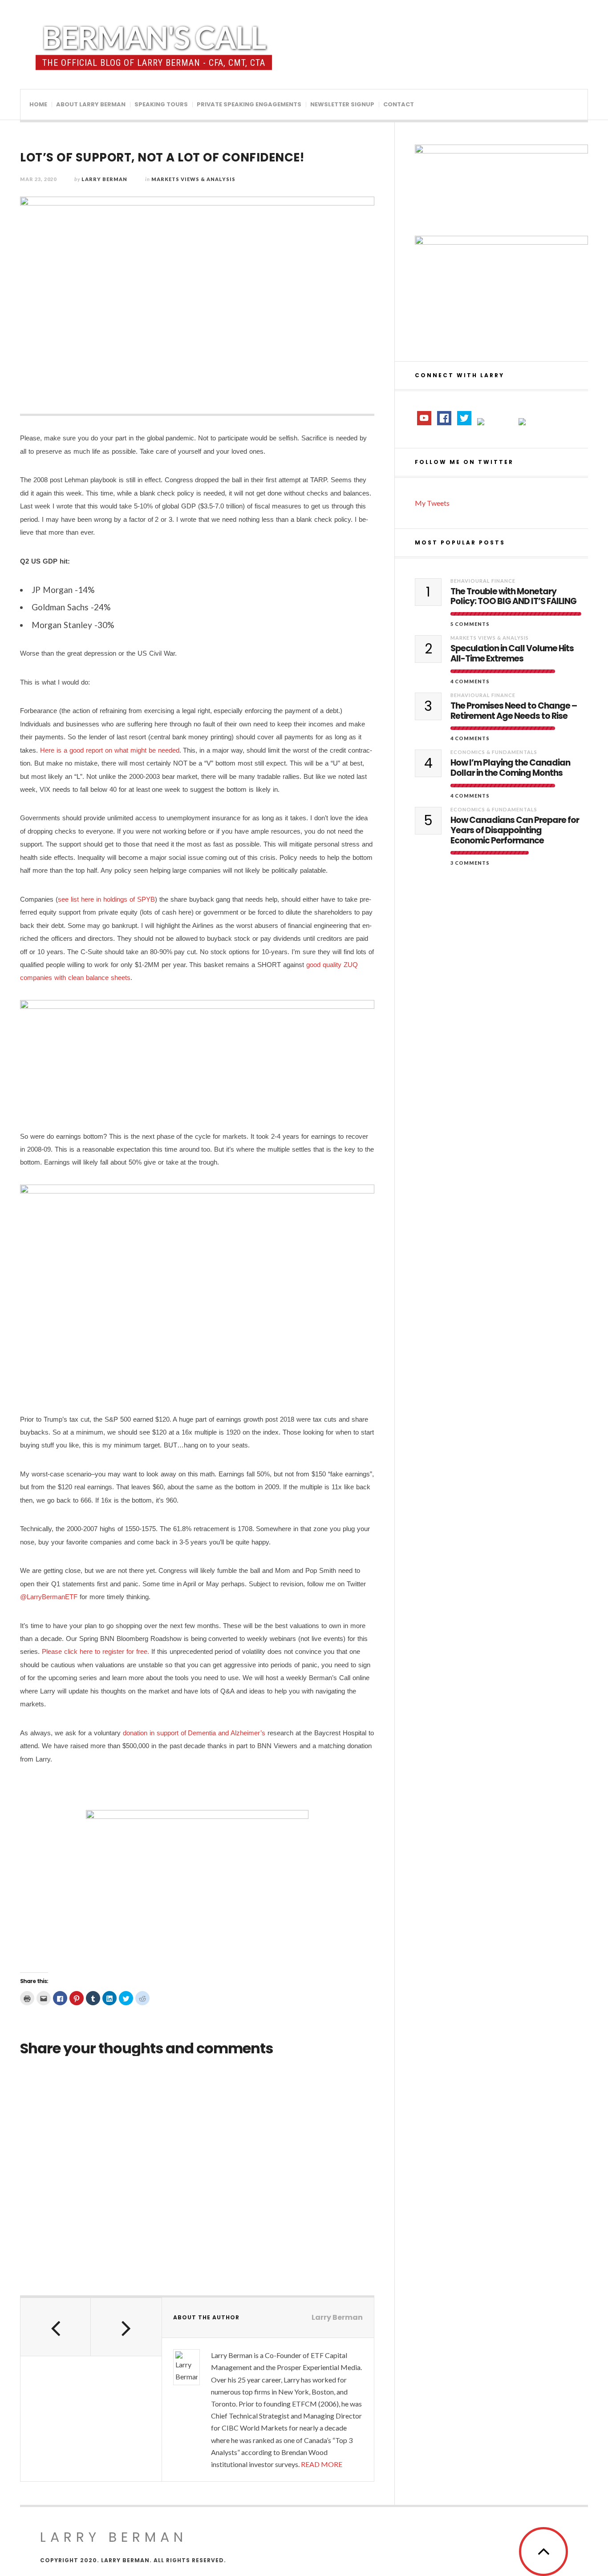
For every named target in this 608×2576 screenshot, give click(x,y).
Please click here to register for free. (95, 1651)
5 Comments (470, 624)
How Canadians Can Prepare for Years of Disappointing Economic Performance (515, 830)
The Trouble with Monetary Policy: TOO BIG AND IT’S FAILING (513, 597)
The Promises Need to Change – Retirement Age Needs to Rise (514, 711)
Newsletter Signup (342, 104)
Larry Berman (104, 179)
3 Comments (470, 863)
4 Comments (470, 681)
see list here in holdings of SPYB (106, 899)
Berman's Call (154, 37)
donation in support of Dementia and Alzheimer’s (194, 1733)
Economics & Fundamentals (494, 752)
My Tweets (432, 503)
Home (38, 104)
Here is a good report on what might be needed (110, 750)
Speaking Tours (161, 104)
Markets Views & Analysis (193, 179)
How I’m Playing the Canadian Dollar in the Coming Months (510, 768)
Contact (399, 104)
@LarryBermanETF (49, 1597)
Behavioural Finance (483, 581)
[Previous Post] (56, 2327)
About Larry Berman (91, 104)
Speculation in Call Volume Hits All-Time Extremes (512, 654)
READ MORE (322, 2464)
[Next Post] (126, 2327)
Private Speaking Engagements (249, 104)
